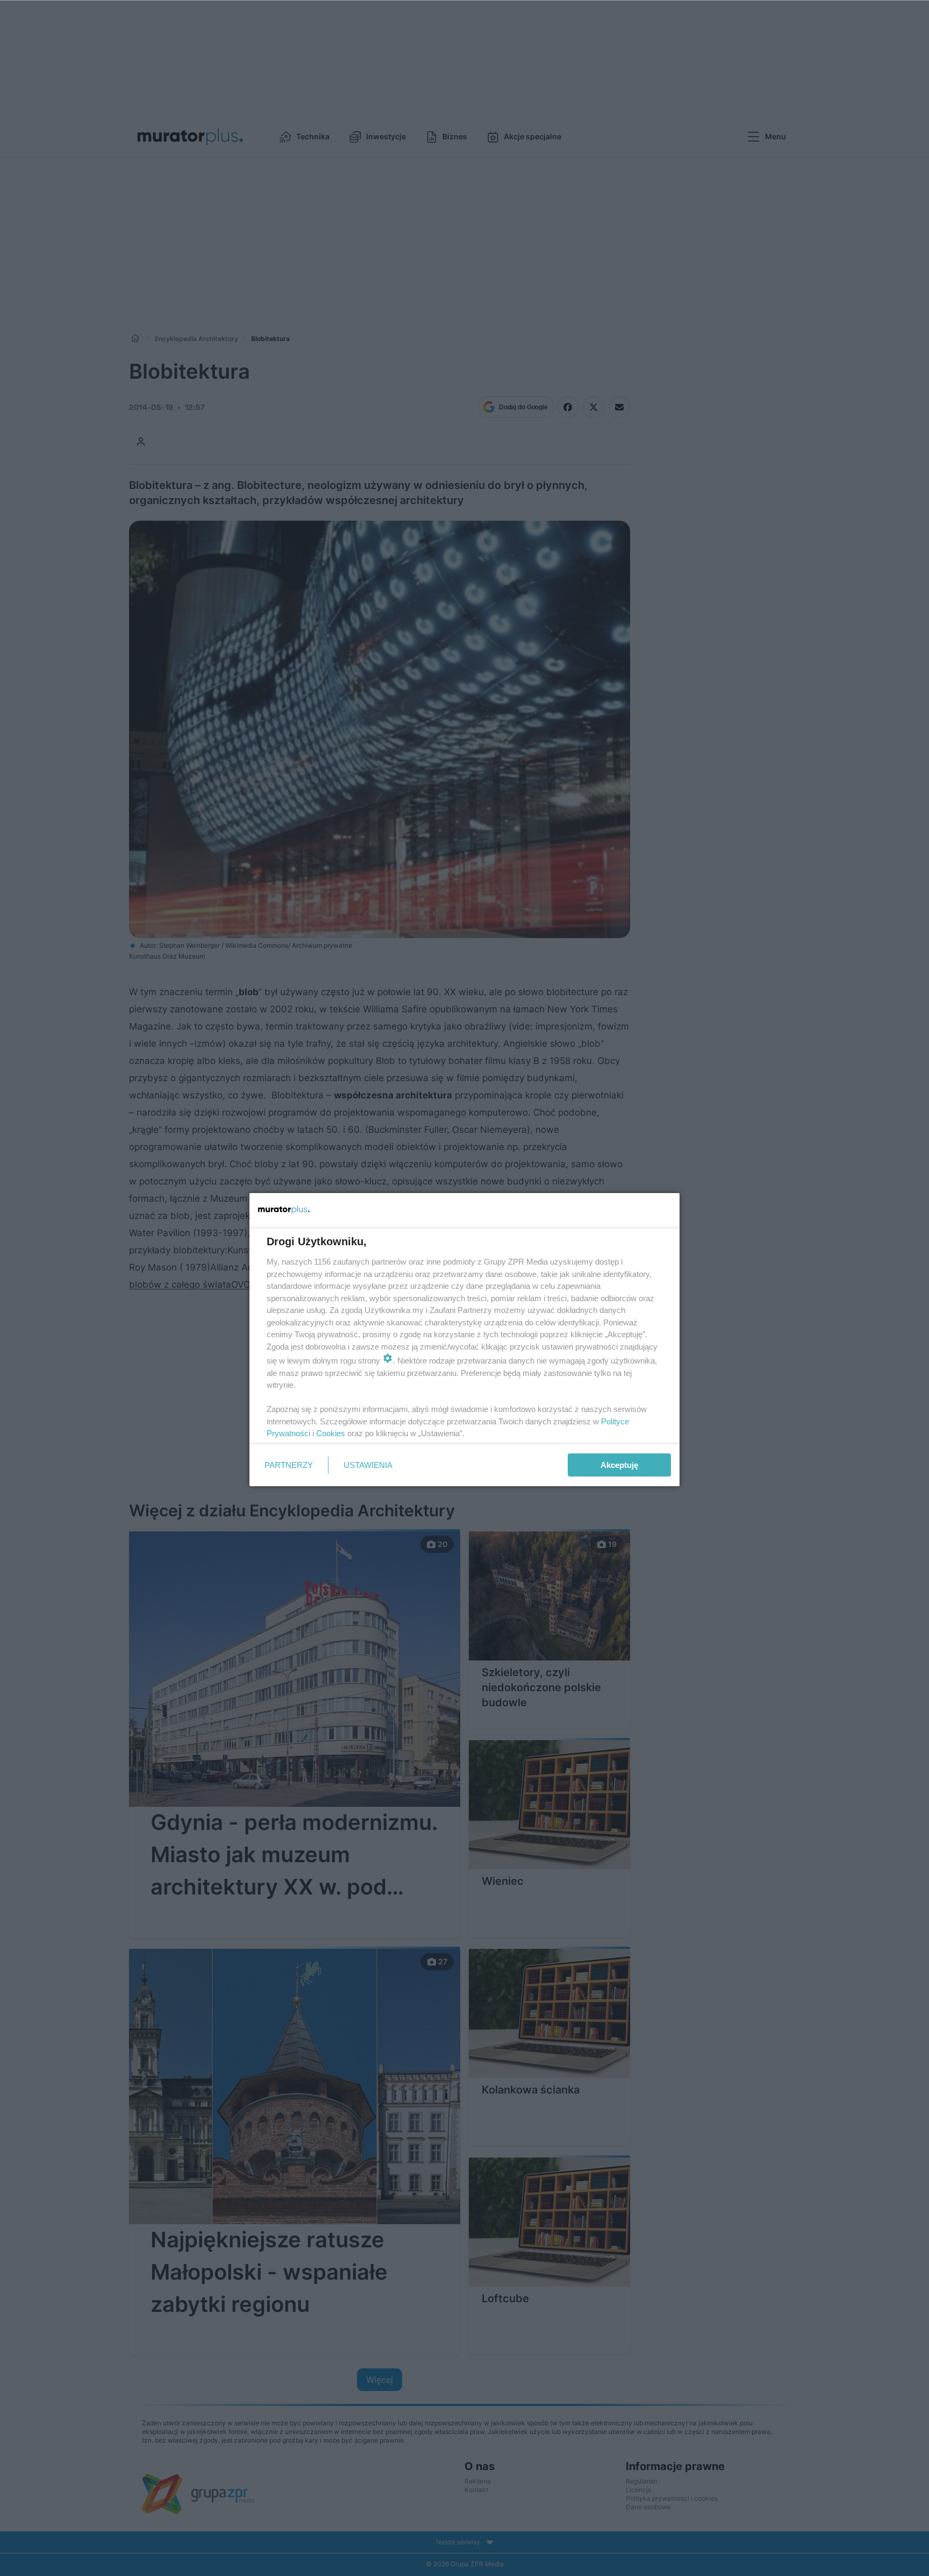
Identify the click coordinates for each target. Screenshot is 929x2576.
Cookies (331, 1433)
